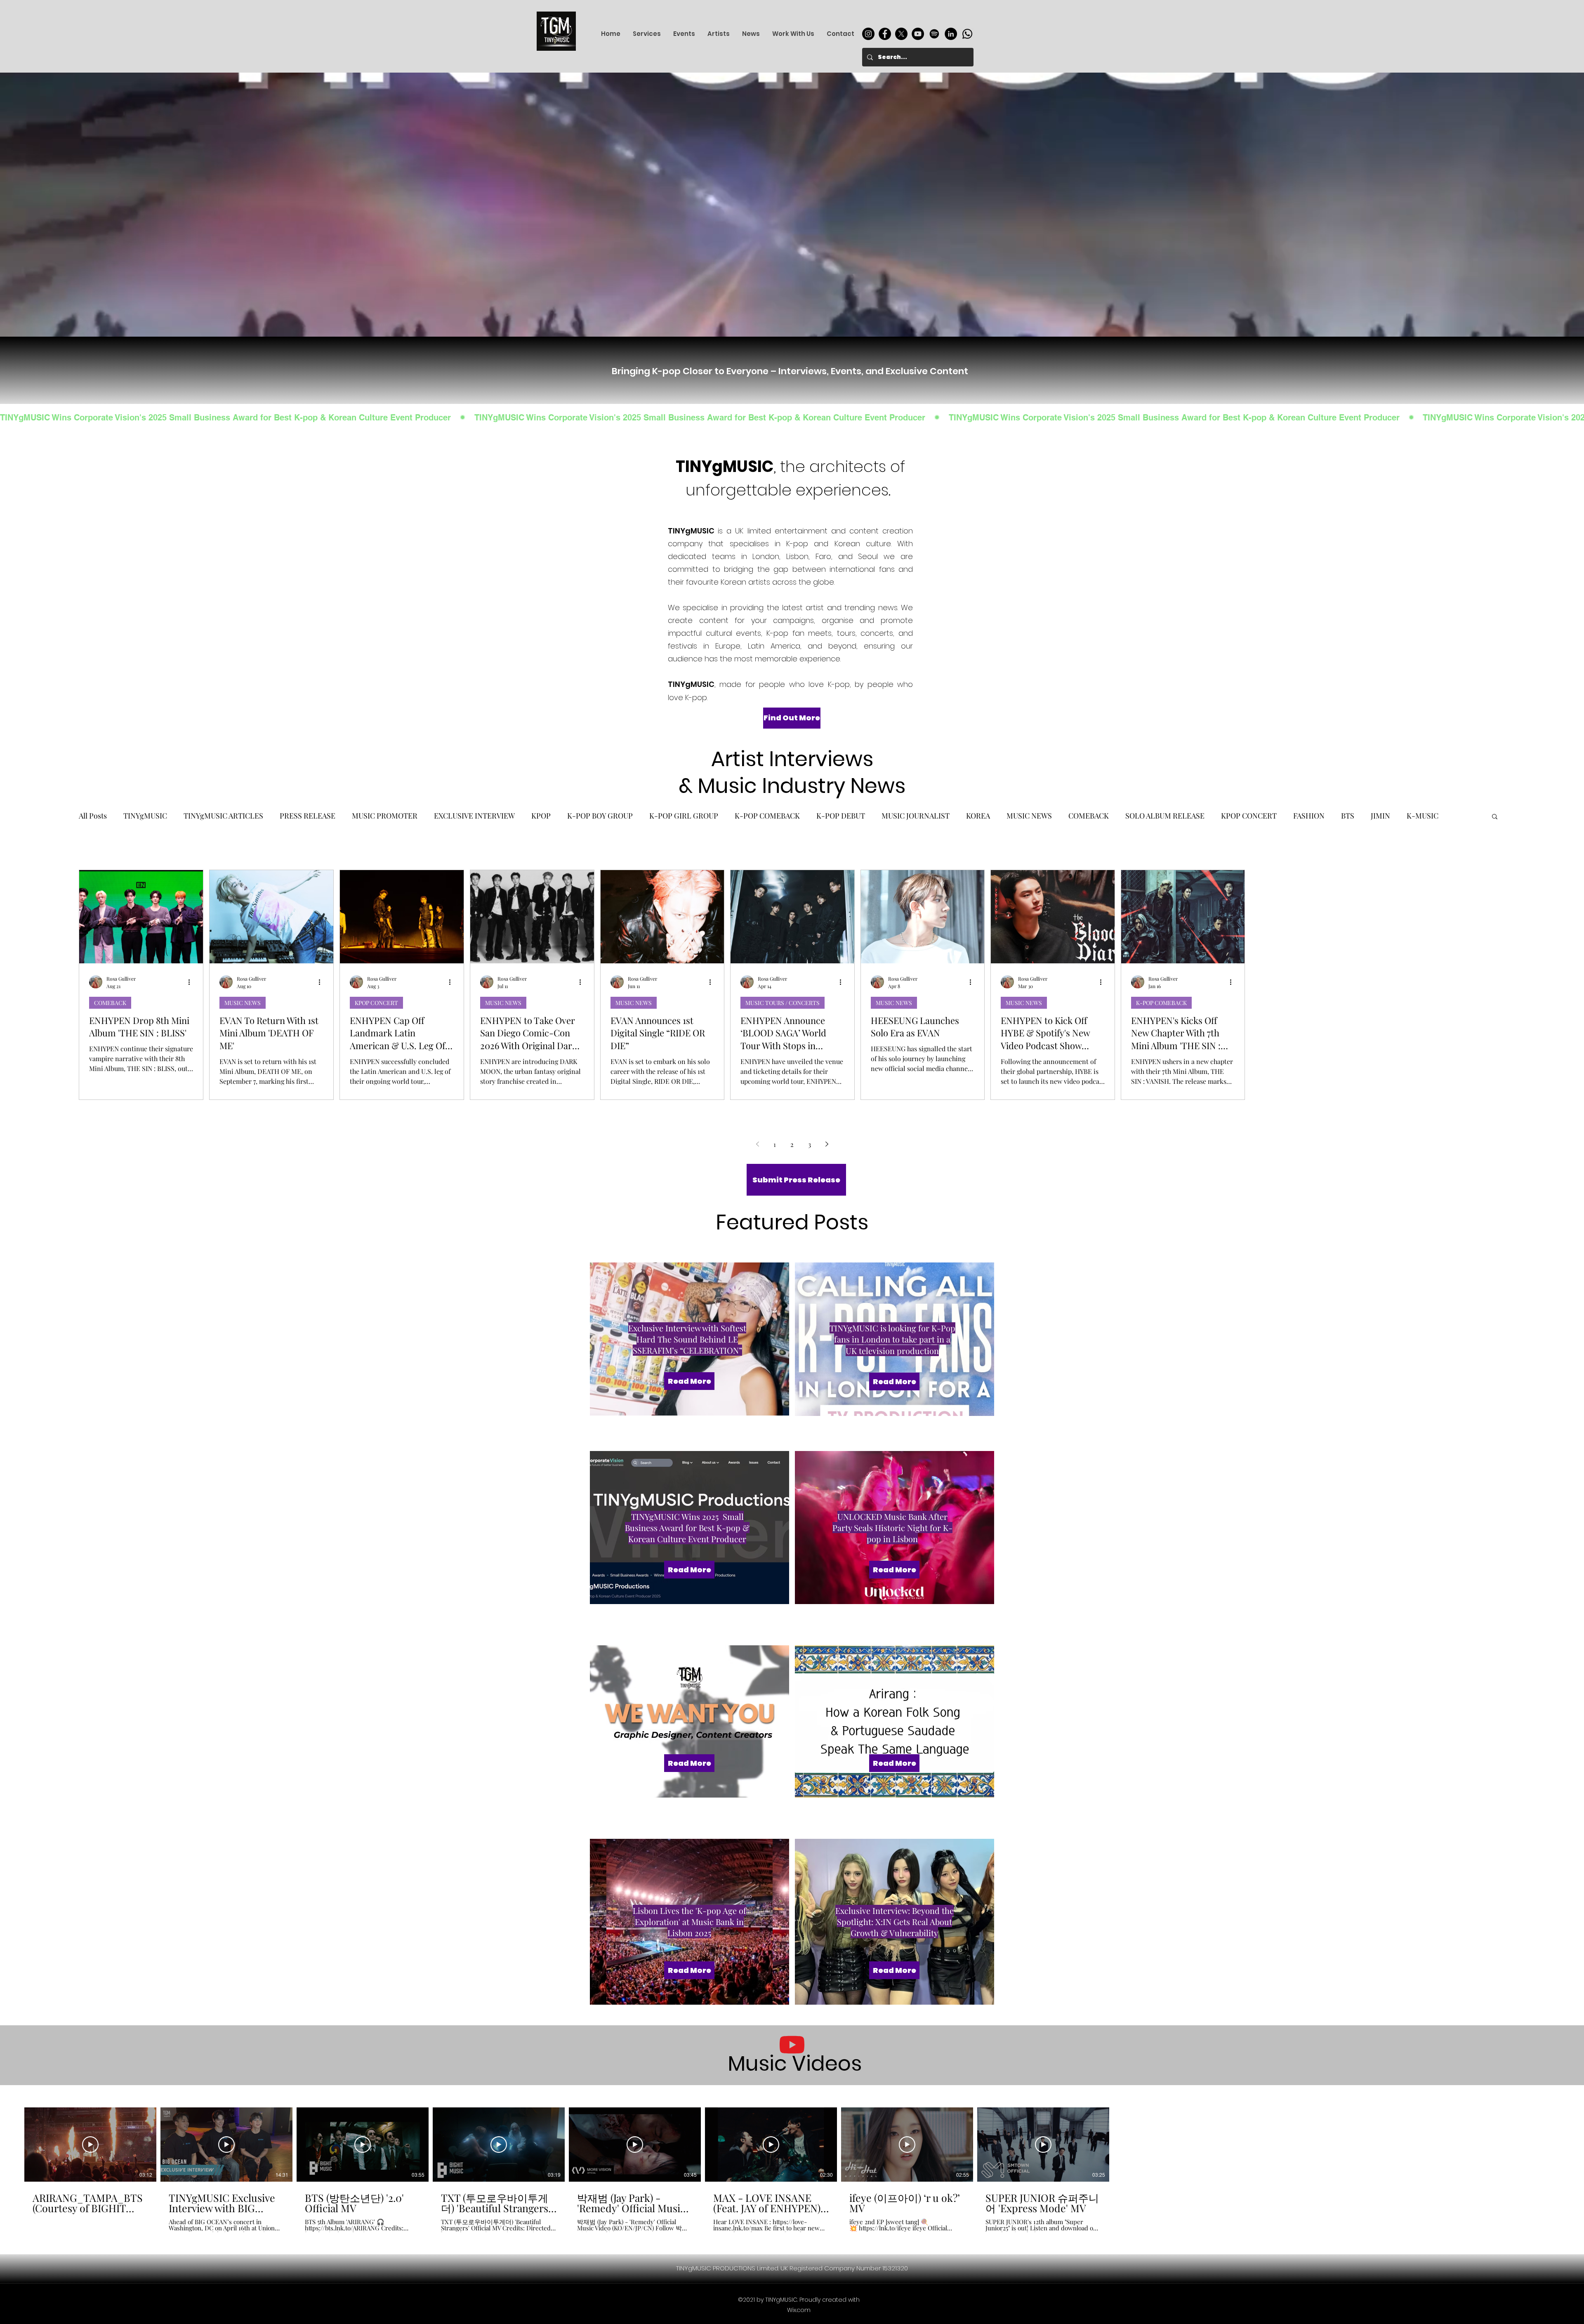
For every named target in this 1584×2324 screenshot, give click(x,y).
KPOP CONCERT (1249, 816)
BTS (1348, 816)
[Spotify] (934, 34)
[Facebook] (885, 34)
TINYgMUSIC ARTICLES (223, 816)
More (1415, 816)
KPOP (541, 816)
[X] (901, 34)
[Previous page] (757, 1144)
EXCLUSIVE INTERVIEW (474, 816)
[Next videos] (1122, 2143)
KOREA (978, 816)
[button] (1495, 817)
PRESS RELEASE (308, 816)
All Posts (93, 816)
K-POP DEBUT (841, 816)
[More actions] (192, 981)
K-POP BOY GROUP (600, 816)
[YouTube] (918, 34)
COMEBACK (1089, 816)
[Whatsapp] (967, 34)
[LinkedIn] (951, 34)
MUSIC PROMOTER (385, 816)
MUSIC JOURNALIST (916, 816)
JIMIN (1380, 816)
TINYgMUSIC (145, 816)
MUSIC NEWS (1029, 816)
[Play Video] (90, 2145)
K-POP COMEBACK (767, 816)
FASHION (1309, 816)
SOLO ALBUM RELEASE (1165, 816)
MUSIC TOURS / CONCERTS (783, 1002)
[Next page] (827, 1144)
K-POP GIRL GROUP (684, 816)
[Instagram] (868, 34)
